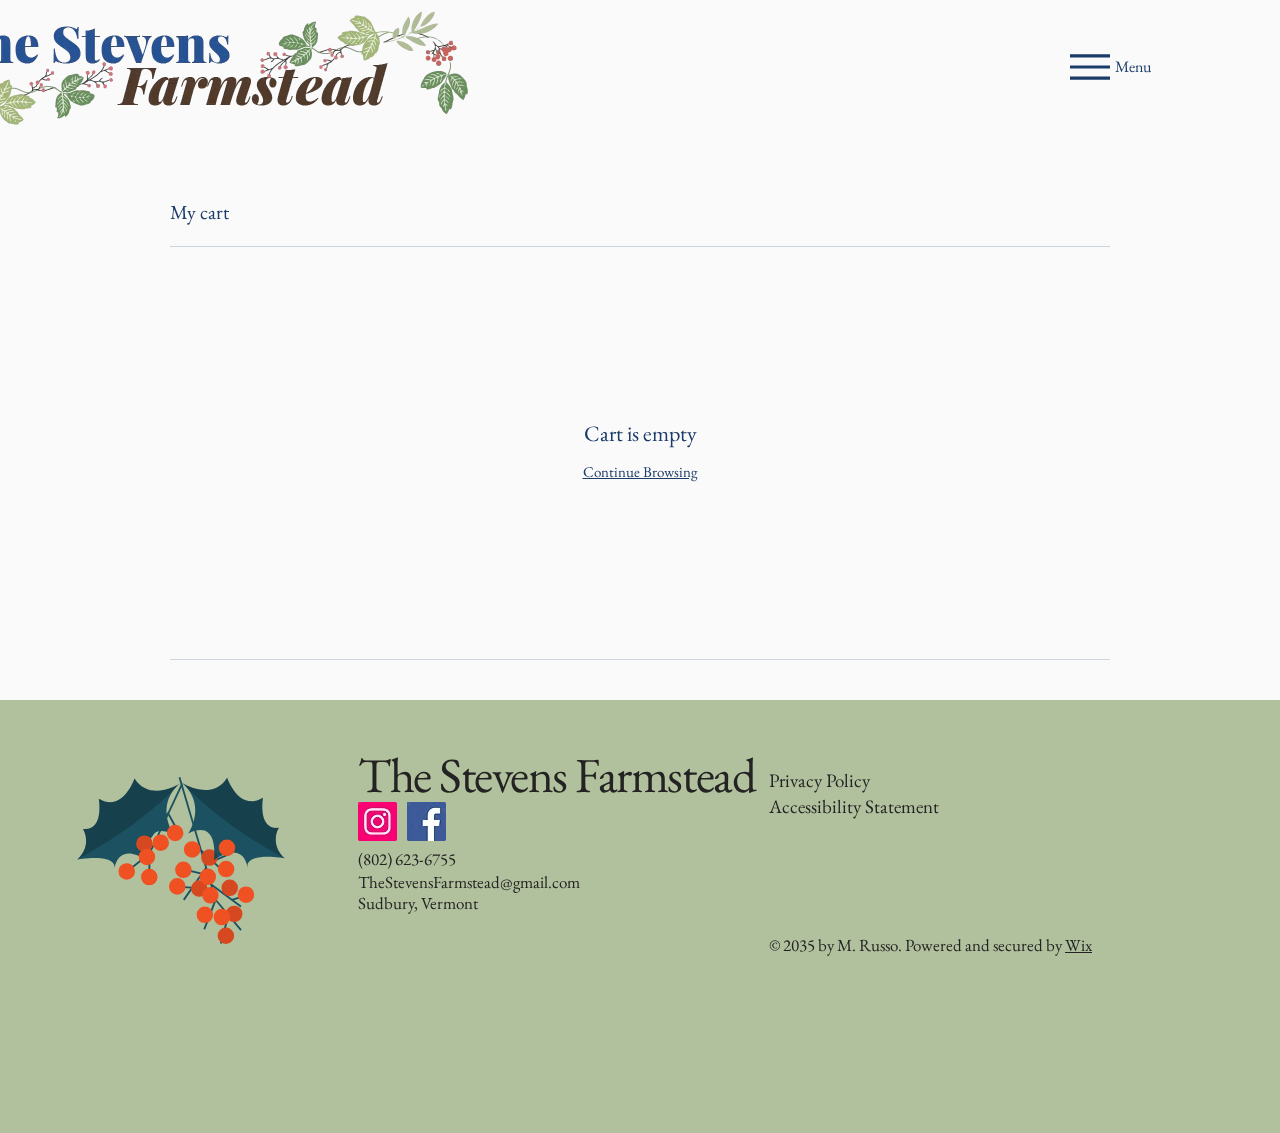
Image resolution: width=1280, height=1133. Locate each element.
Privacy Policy (819, 780)
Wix (1078, 945)
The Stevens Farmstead (556, 775)
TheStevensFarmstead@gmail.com (469, 882)
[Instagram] (377, 821)
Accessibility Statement (854, 806)
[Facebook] (426, 821)
